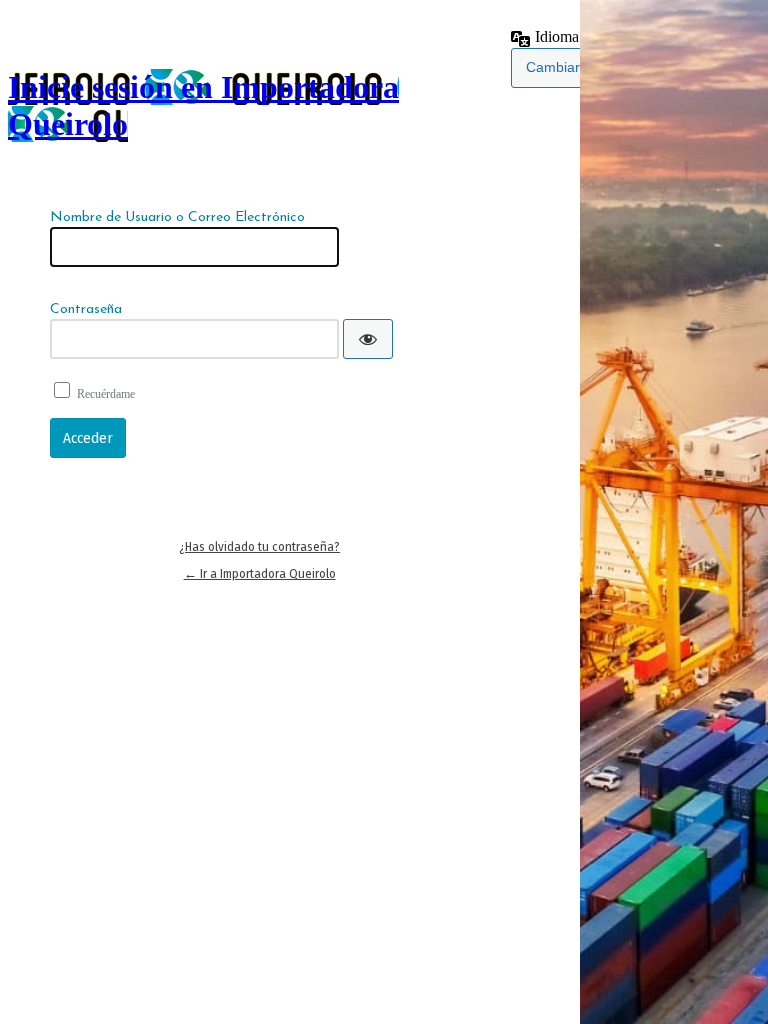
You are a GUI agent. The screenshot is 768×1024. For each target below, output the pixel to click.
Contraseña (86, 309)
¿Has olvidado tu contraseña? (259, 546)
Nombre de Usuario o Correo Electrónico (177, 217)
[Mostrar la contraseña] (368, 339)
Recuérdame (106, 394)
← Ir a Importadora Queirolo (260, 573)
